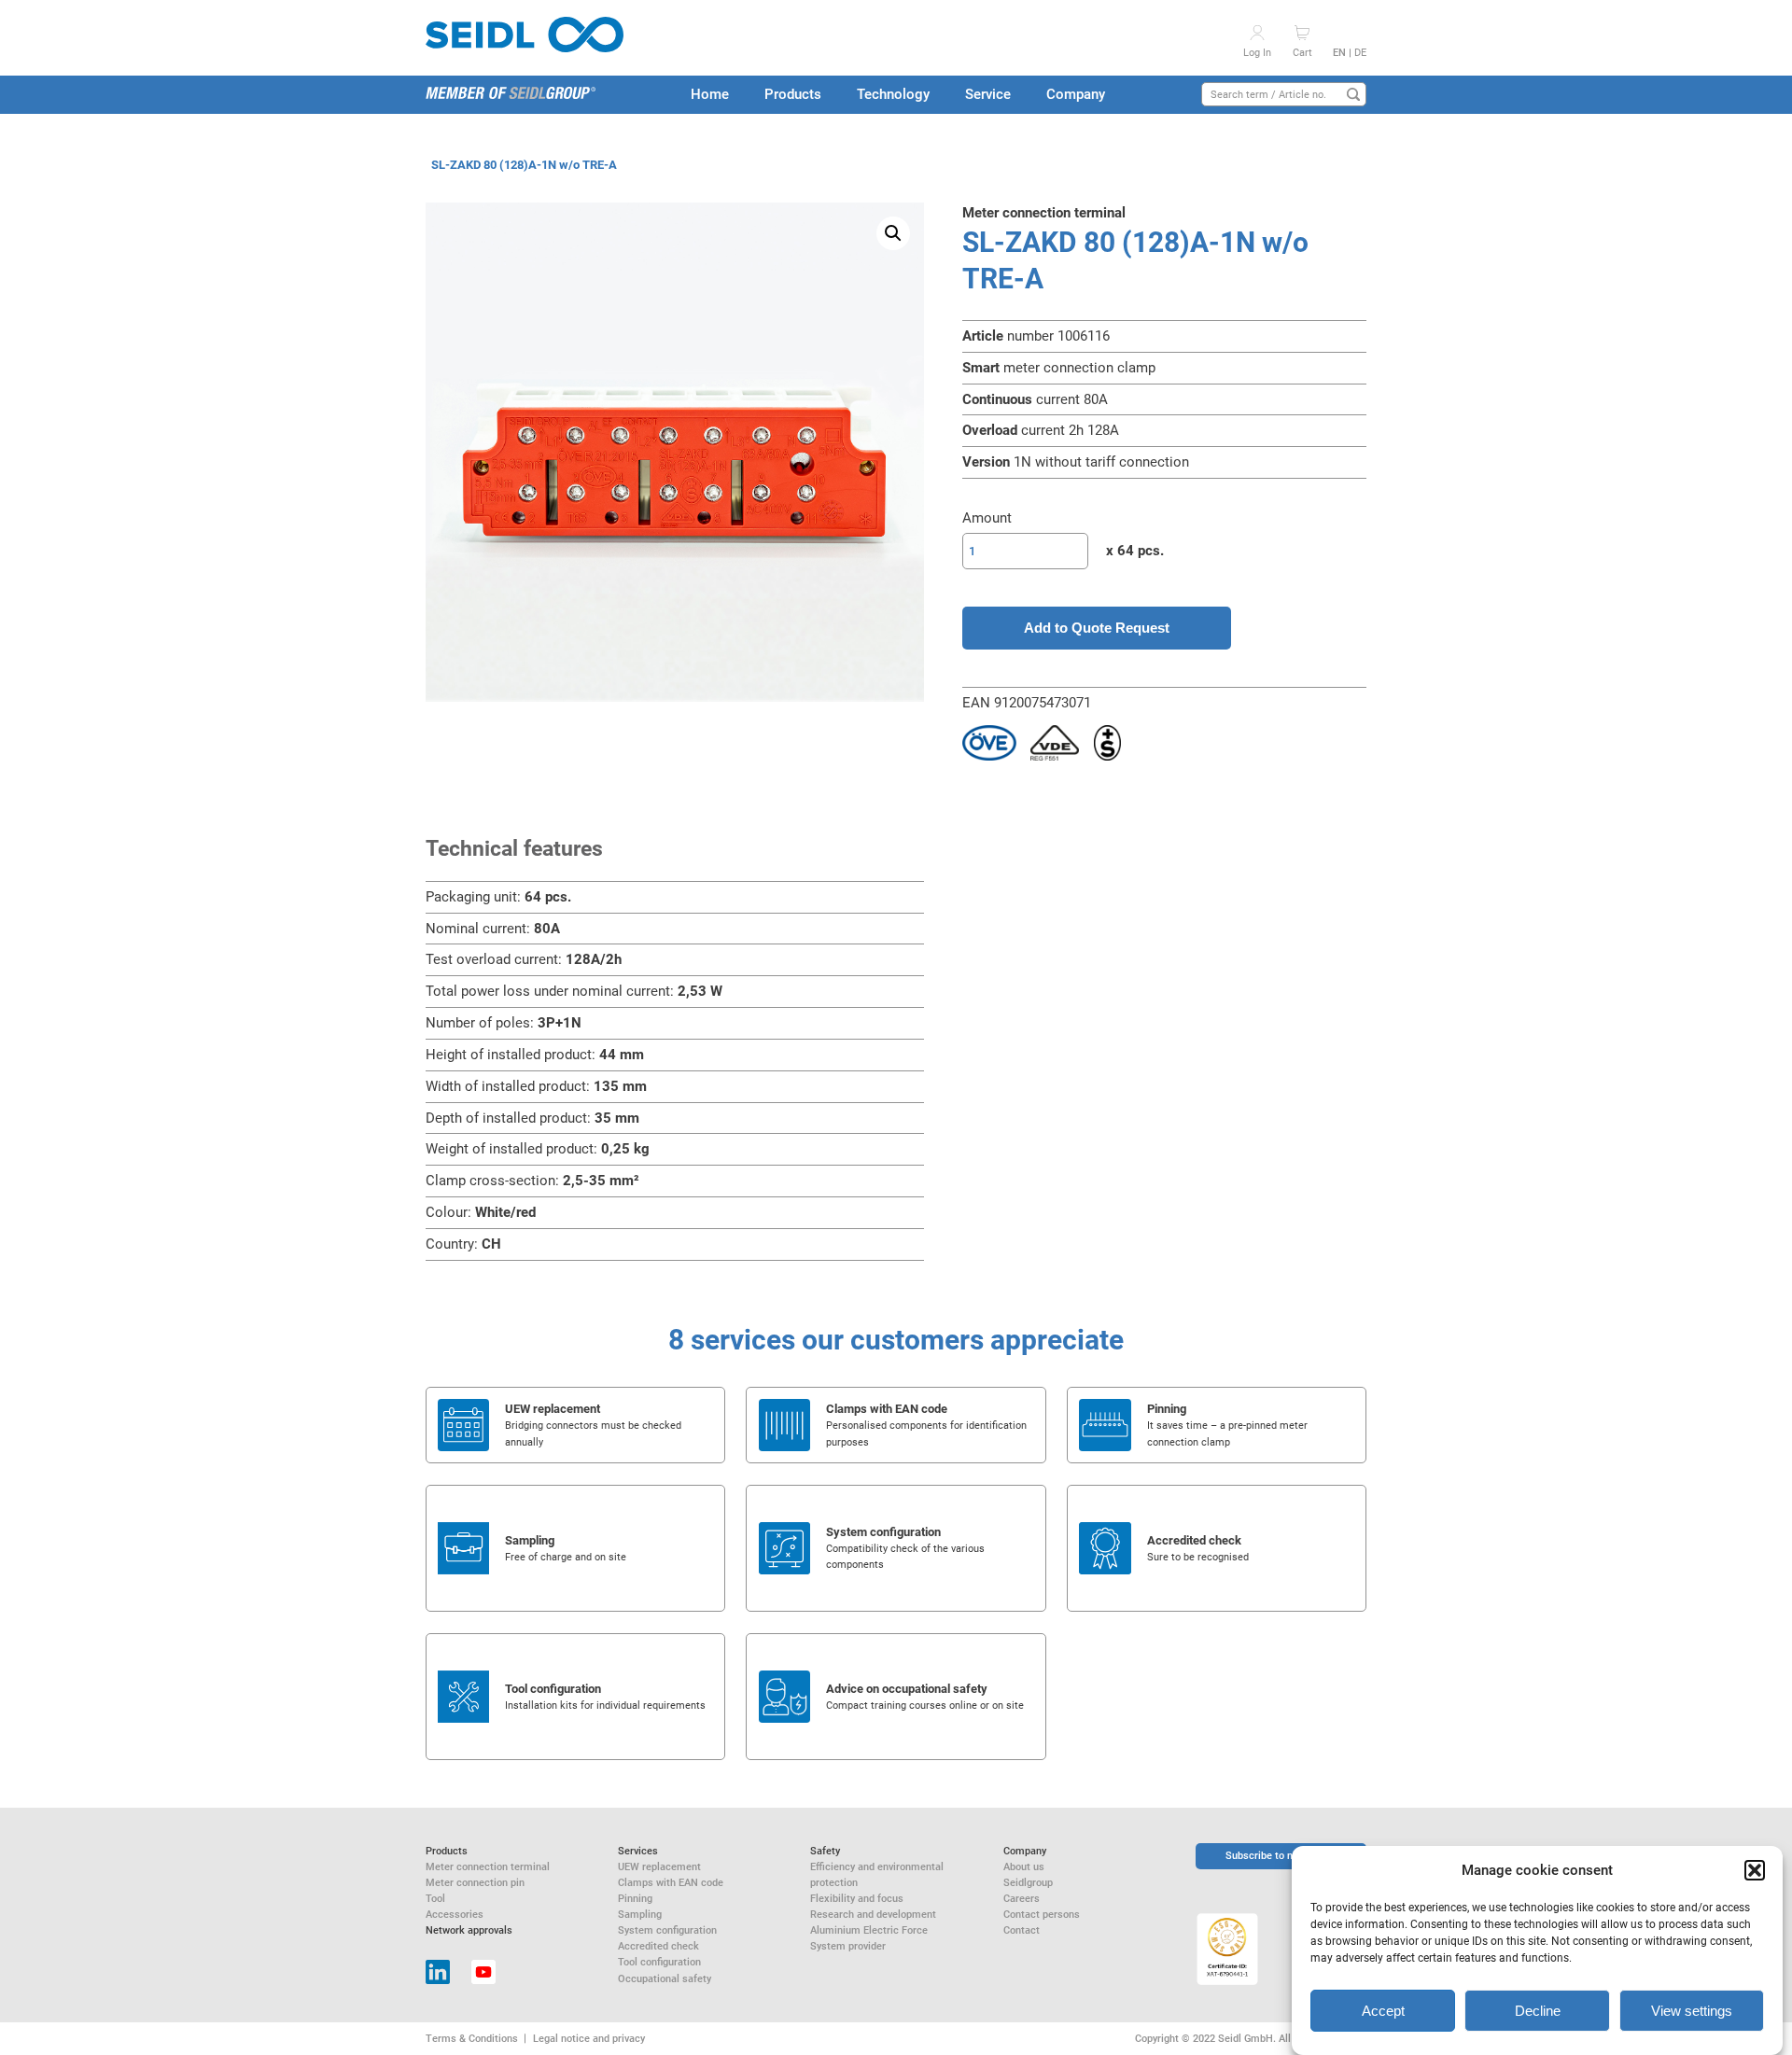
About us (1024, 1866)
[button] (1755, 1870)
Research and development (873, 1914)
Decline (1538, 2011)
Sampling (640, 1914)
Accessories (455, 1914)
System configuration (667, 1930)
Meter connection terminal (488, 1866)
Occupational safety (665, 1978)
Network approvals (469, 1930)
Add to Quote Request (1097, 628)
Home (710, 94)
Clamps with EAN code (671, 1882)
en (1339, 52)
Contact (1022, 1930)
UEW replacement (659, 1866)
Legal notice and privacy (589, 2038)
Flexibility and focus (857, 1898)
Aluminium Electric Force (869, 1930)
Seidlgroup (1028, 1882)
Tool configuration (659, 1962)
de (1360, 52)
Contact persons (1042, 1914)
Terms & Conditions (472, 2038)
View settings (1692, 2011)
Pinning (635, 1898)
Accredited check (658, 1946)
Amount (987, 518)
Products (793, 94)
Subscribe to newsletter (1281, 1855)
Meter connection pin (475, 1882)
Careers (1022, 1898)
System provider (848, 1946)
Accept (1383, 2011)
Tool (435, 1898)
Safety (825, 1851)
